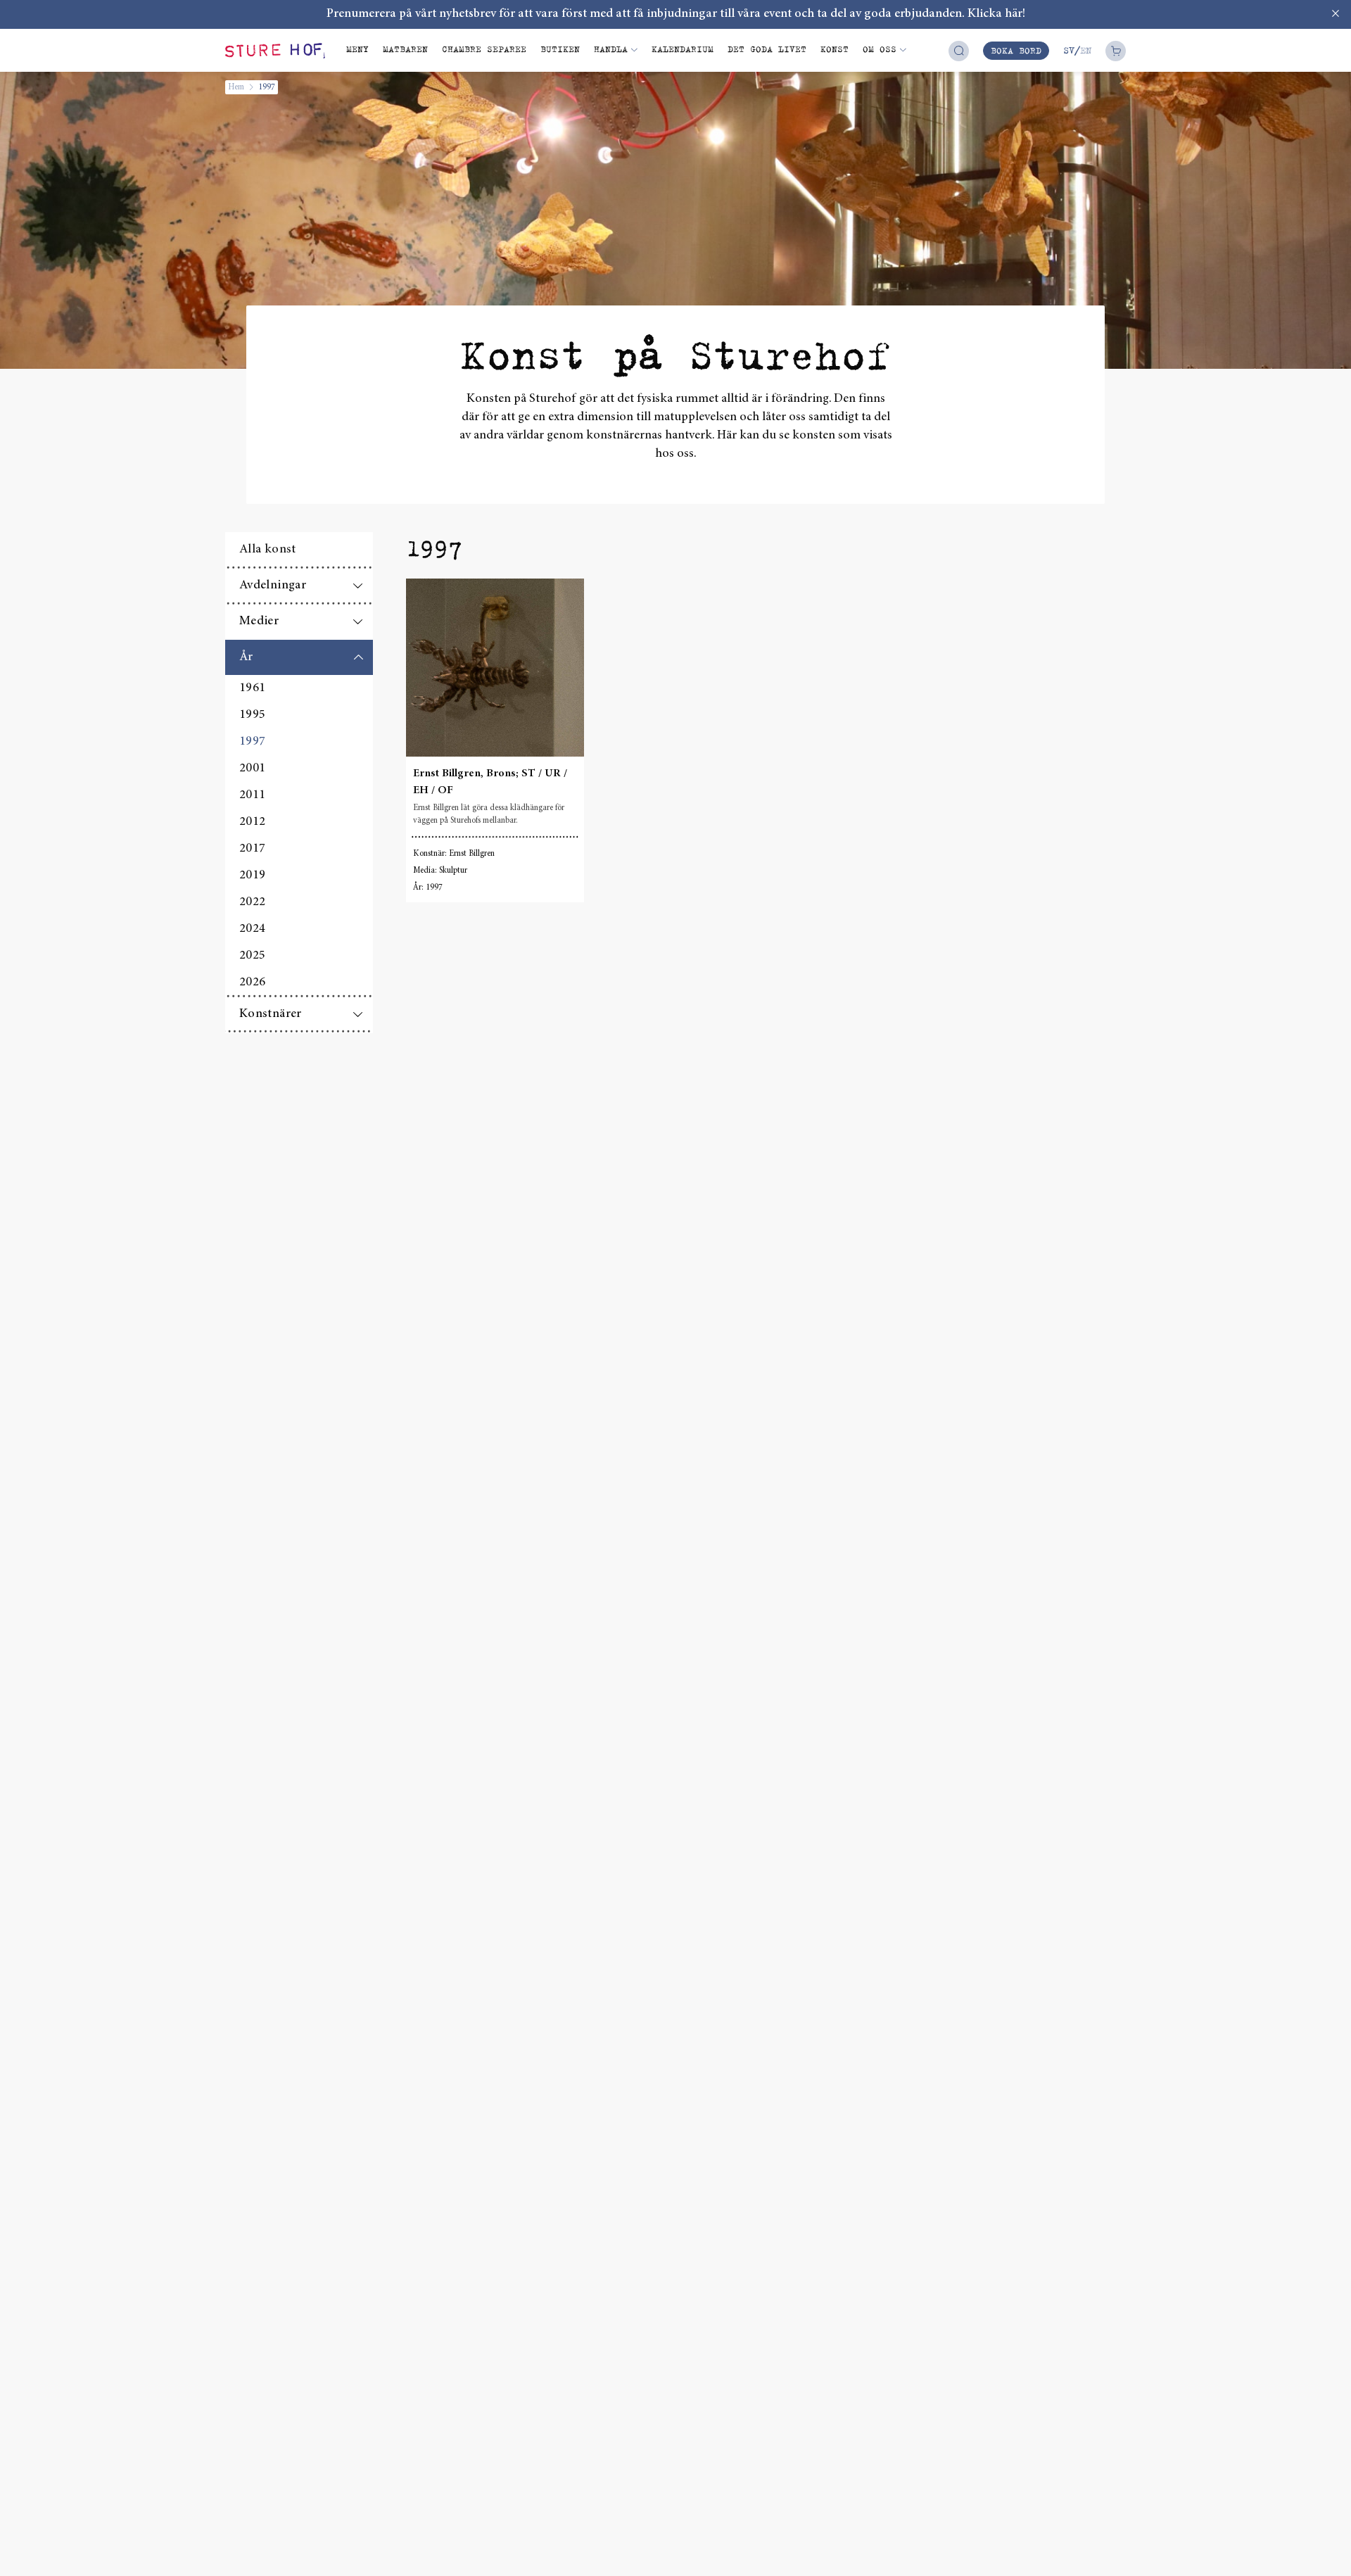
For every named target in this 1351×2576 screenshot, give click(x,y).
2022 (252, 902)
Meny (357, 49)
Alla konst (268, 550)
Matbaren (405, 49)
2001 (252, 769)
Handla (611, 49)
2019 (252, 876)
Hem (236, 87)
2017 (252, 849)
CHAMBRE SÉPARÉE (484, 49)
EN (1086, 50)
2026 (252, 983)
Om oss (880, 49)
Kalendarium (683, 49)
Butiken (560, 49)
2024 (252, 929)
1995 (252, 715)
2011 (252, 795)
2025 (252, 956)
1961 (252, 688)
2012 (252, 822)
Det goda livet (767, 49)
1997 (252, 742)
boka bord (1016, 50)
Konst (835, 49)
